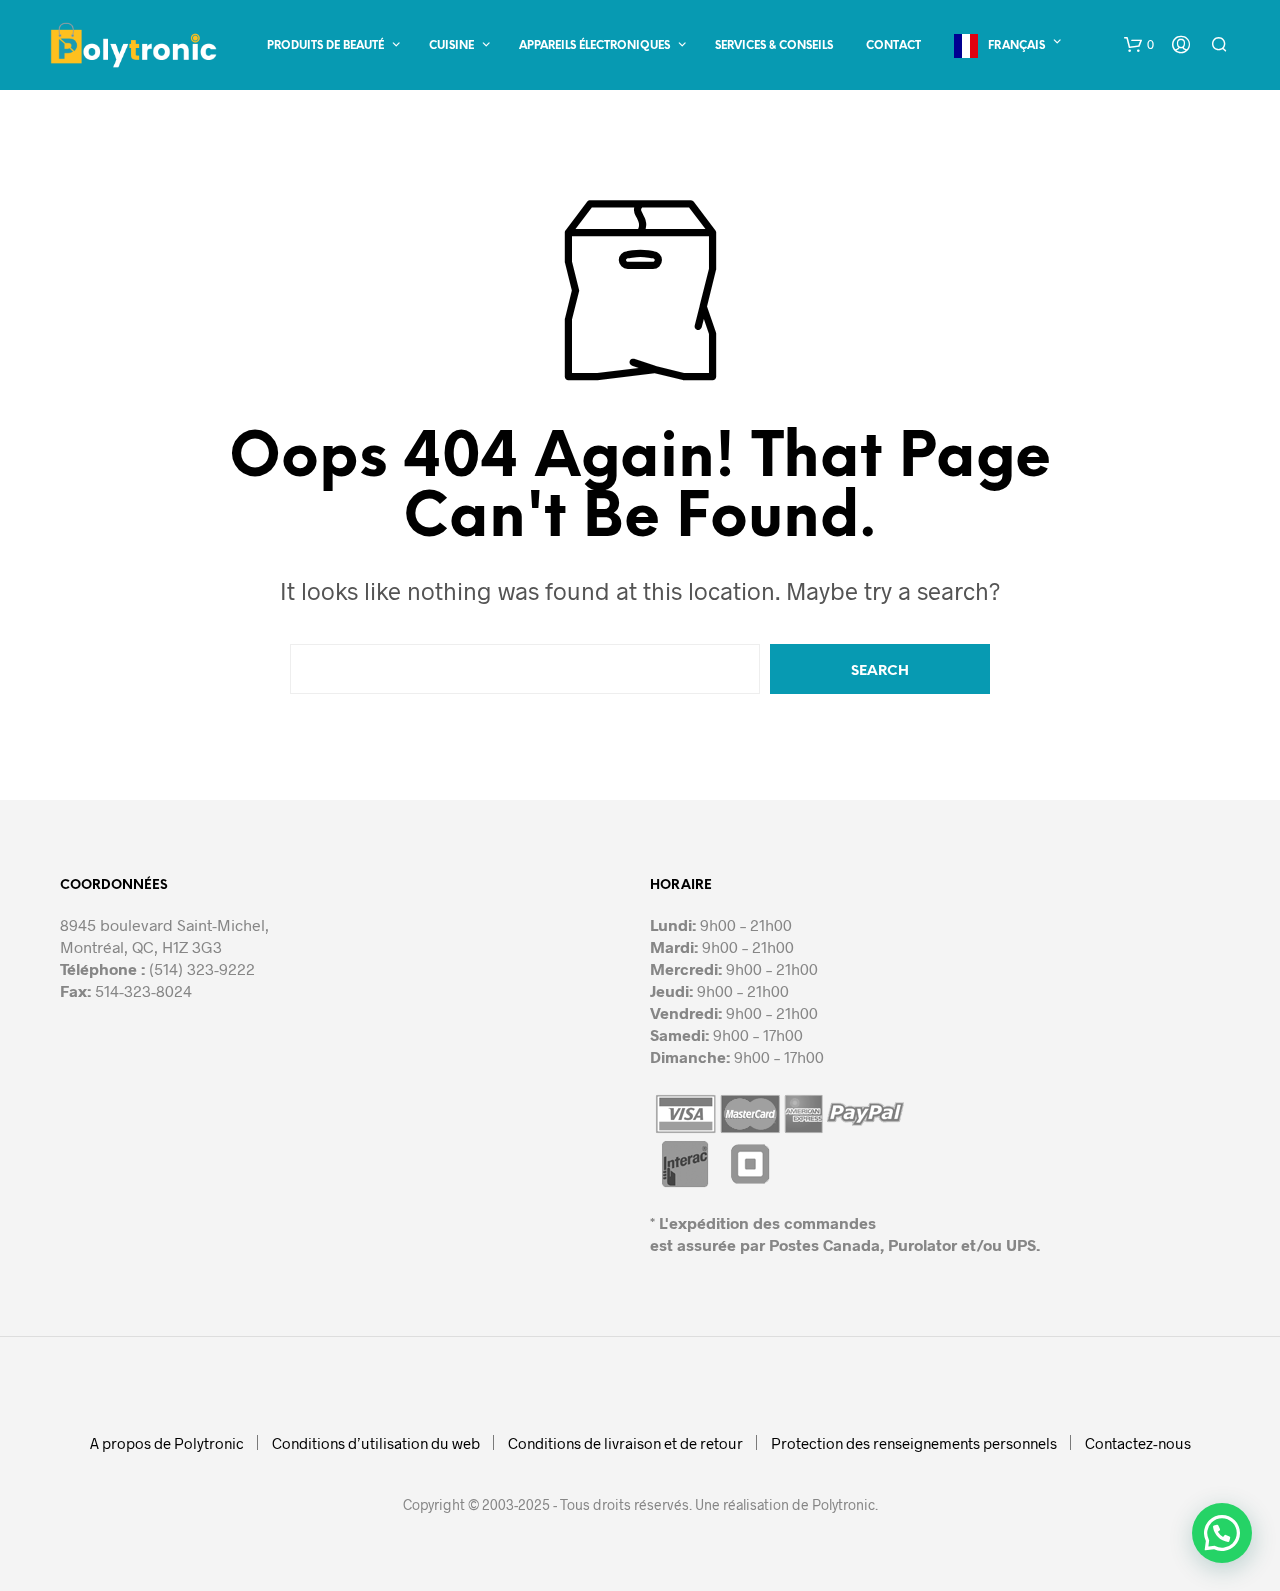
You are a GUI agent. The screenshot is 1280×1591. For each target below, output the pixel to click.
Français (1016, 46)
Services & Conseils (774, 46)
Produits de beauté (325, 46)
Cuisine (451, 46)
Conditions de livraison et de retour (625, 1443)
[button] (1139, 45)
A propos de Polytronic (167, 1443)
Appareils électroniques (594, 46)
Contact (893, 46)
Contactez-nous (1138, 1443)
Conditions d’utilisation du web (376, 1443)
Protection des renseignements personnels (914, 1443)
